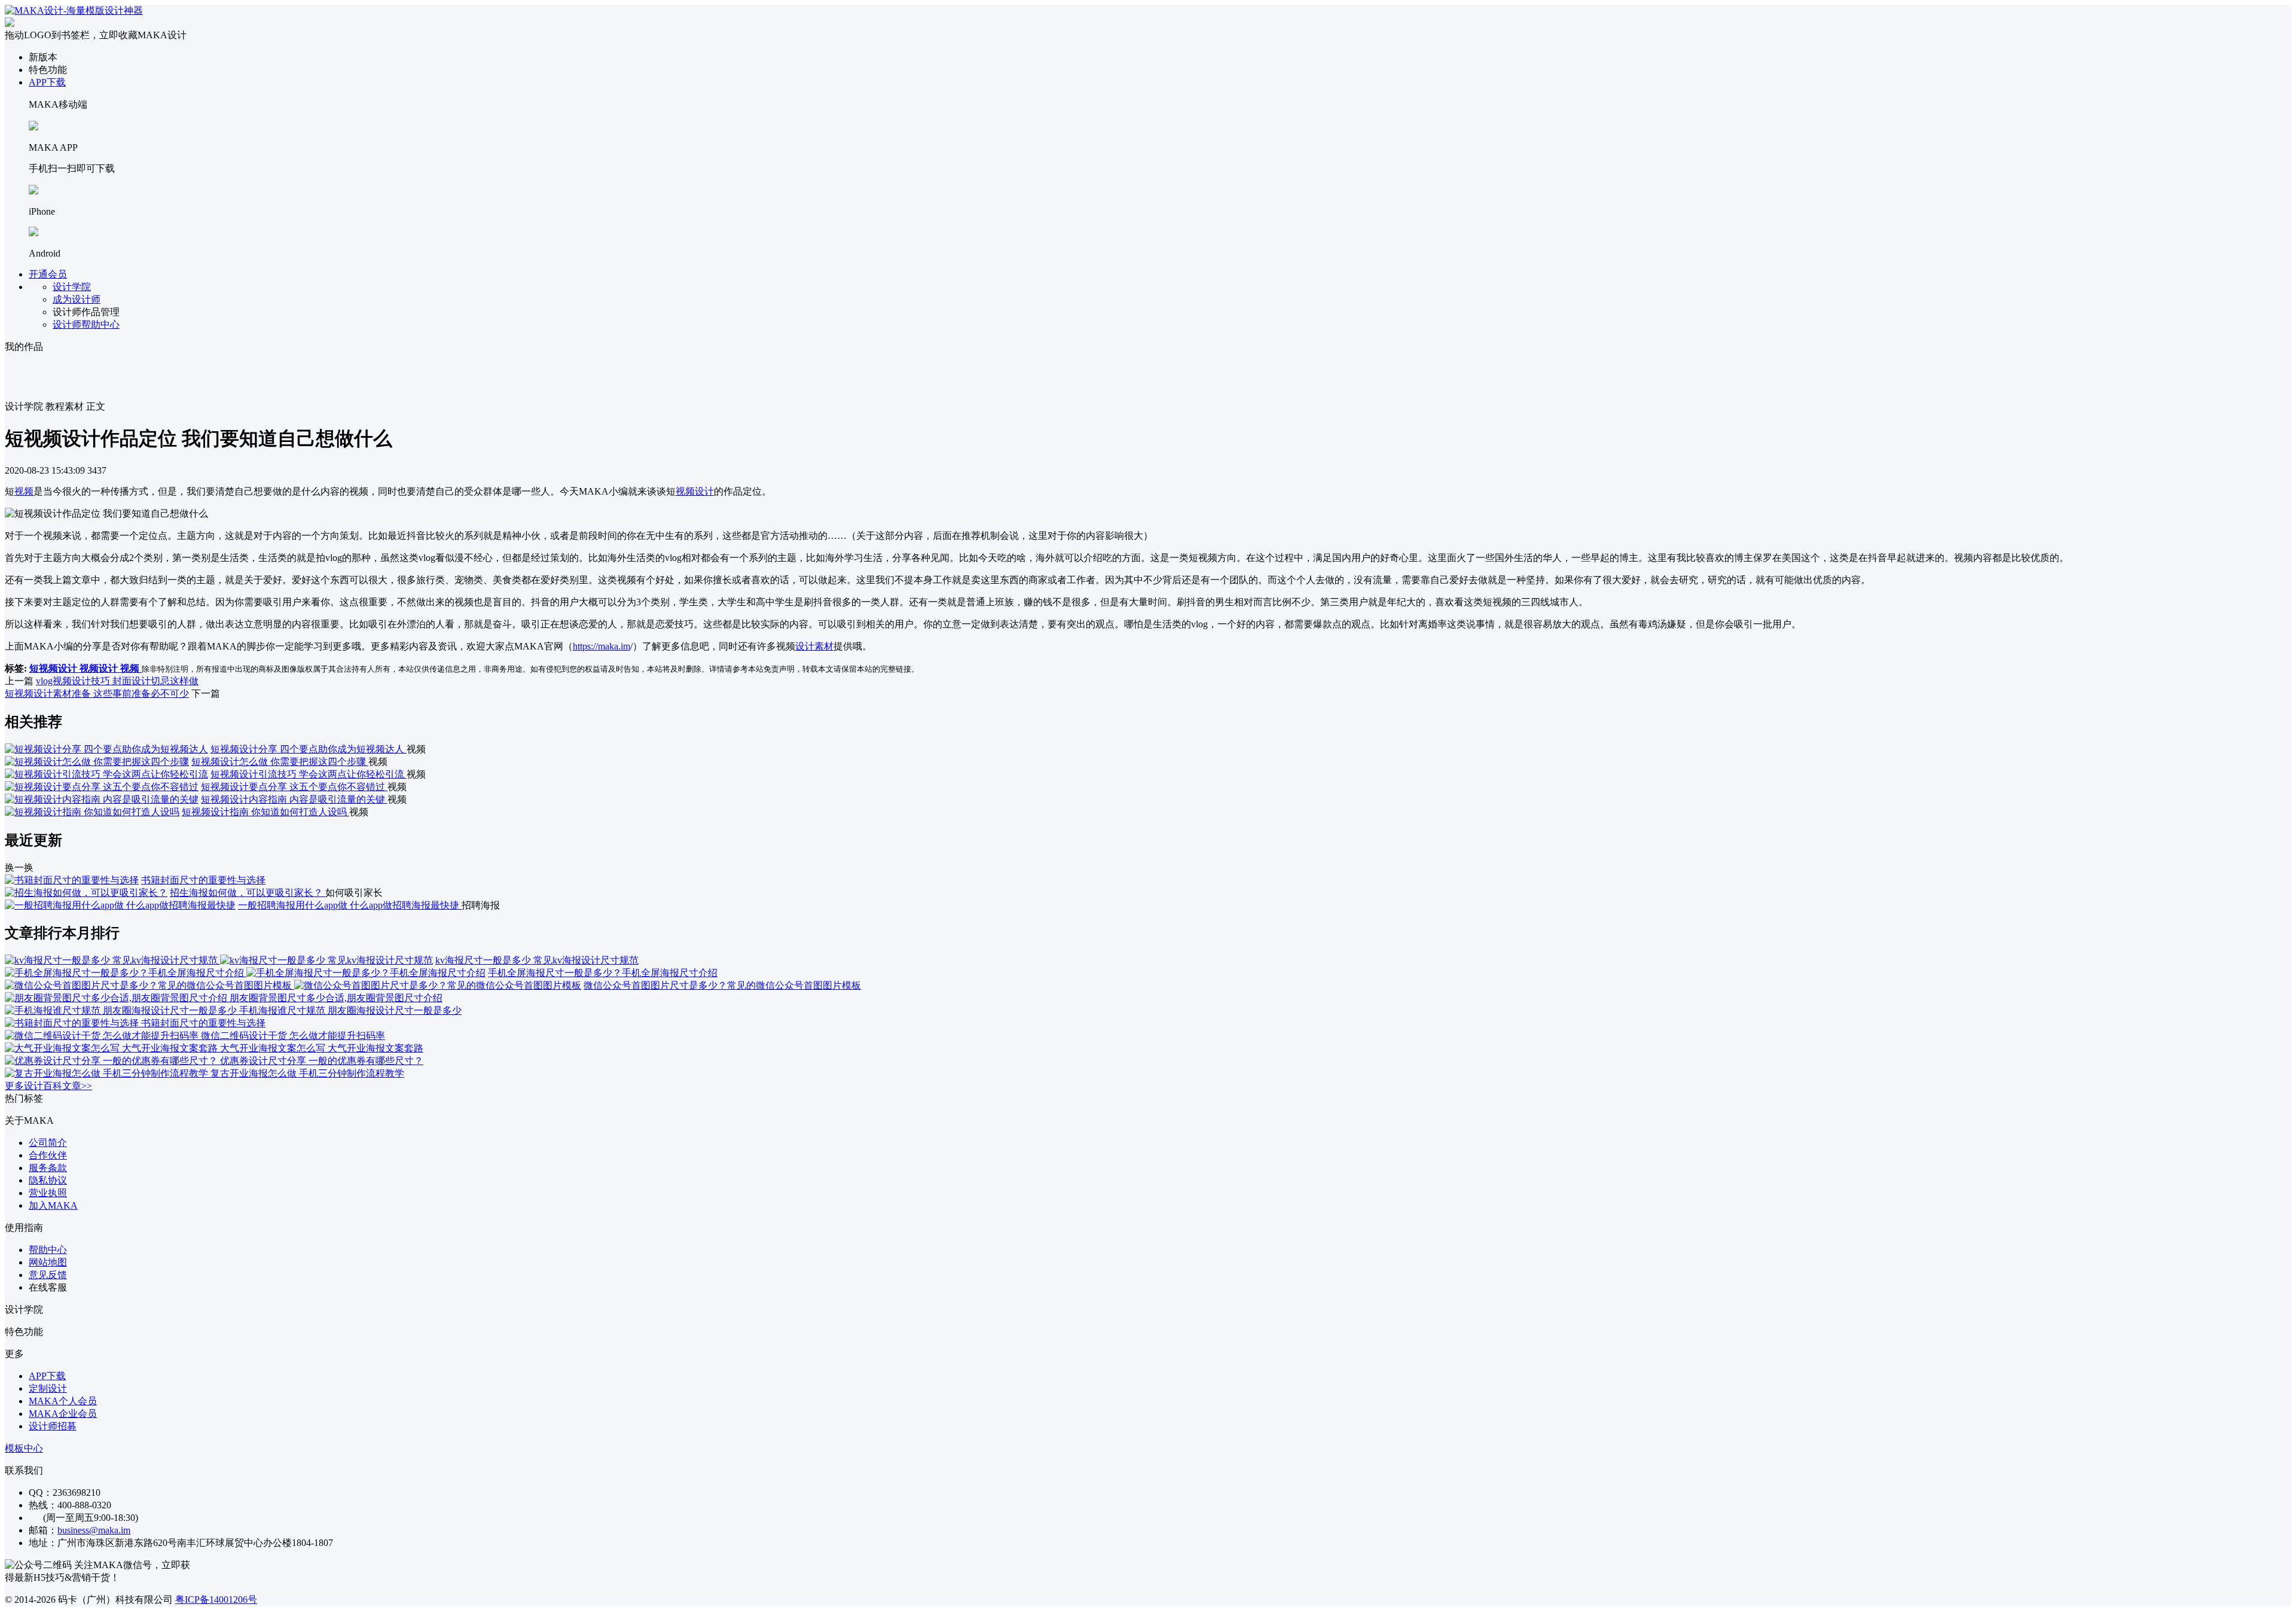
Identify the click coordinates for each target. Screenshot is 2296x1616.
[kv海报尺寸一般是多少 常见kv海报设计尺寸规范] (219, 960)
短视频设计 (54, 668)
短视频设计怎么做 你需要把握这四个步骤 (280, 762)
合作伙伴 (48, 1155)
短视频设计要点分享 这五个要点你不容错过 (294, 787)
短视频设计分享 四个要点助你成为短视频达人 (309, 749)
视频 (24, 491)
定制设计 (48, 1388)
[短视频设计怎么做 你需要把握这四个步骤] (97, 762)
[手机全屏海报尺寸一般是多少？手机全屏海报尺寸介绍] (245, 973)
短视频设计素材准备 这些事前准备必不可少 (97, 693)
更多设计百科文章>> (48, 1086)
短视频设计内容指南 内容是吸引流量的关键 (294, 799)
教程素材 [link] (65, 406)
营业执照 (48, 1193)
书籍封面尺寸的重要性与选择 (203, 880)
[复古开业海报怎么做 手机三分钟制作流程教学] (108, 1073)
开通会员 (48, 274)
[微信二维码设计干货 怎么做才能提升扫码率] (103, 1036)
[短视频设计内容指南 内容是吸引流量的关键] (102, 799)
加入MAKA (53, 1205)
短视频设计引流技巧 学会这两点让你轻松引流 (309, 774)
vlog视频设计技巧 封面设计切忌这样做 (117, 681)
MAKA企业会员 (63, 1414)
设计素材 (814, 646)
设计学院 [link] (24, 406)
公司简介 (48, 1143)
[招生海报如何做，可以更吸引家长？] (86, 893)
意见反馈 (48, 1275)
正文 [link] (96, 406)
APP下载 (47, 82)
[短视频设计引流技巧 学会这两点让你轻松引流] (106, 774)
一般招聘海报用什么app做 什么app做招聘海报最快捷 (350, 905)
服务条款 (48, 1168)
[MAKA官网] (74, 10)
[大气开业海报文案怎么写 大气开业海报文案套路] (112, 1048)
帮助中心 (48, 1250)
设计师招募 (53, 1426)
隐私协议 (48, 1180)
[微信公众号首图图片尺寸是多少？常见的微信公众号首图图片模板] (293, 985)
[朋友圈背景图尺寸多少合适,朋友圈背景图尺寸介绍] (117, 998)
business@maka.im (94, 1530)
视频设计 (695, 491)
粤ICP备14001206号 (216, 1600)
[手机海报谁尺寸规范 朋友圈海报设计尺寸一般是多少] (122, 1010)
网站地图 (48, 1262)
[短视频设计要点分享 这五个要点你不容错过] (102, 787)
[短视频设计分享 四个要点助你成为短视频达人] (106, 749)
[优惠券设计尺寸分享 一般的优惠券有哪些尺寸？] (112, 1061)
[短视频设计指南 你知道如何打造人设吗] (92, 812)
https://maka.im (602, 646)
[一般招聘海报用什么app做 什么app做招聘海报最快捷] (120, 905)
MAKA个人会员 (63, 1401)
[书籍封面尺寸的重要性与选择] (72, 880)
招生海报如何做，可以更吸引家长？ (248, 893)
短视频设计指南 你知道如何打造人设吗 (265, 812)
